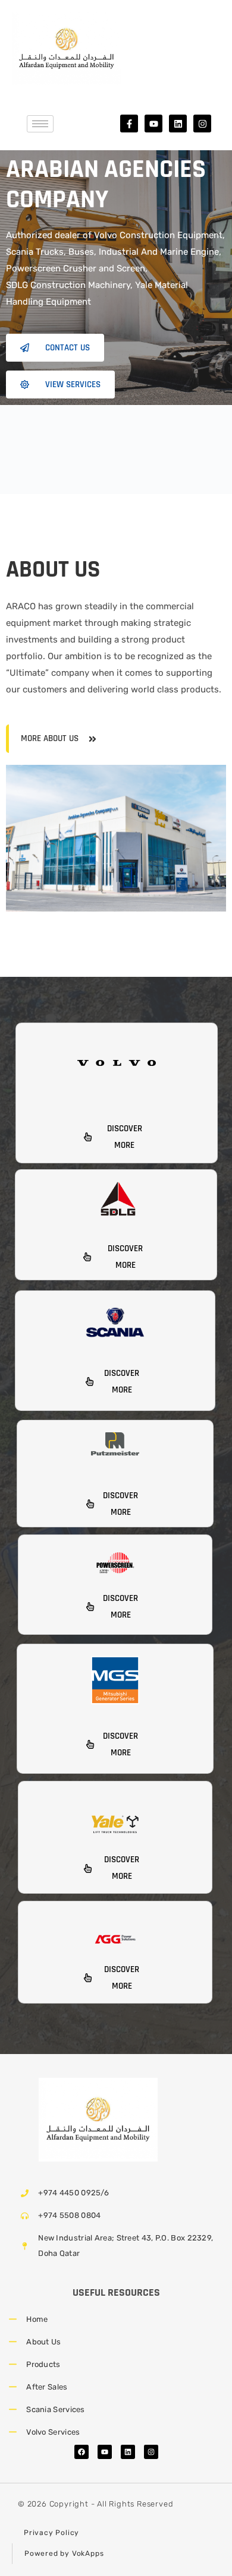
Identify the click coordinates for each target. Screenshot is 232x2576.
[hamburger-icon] (40, 124)
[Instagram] (202, 124)
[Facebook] (81, 2452)
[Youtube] (153, 124)
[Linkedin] (178, 124)
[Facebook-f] (129, 124)
